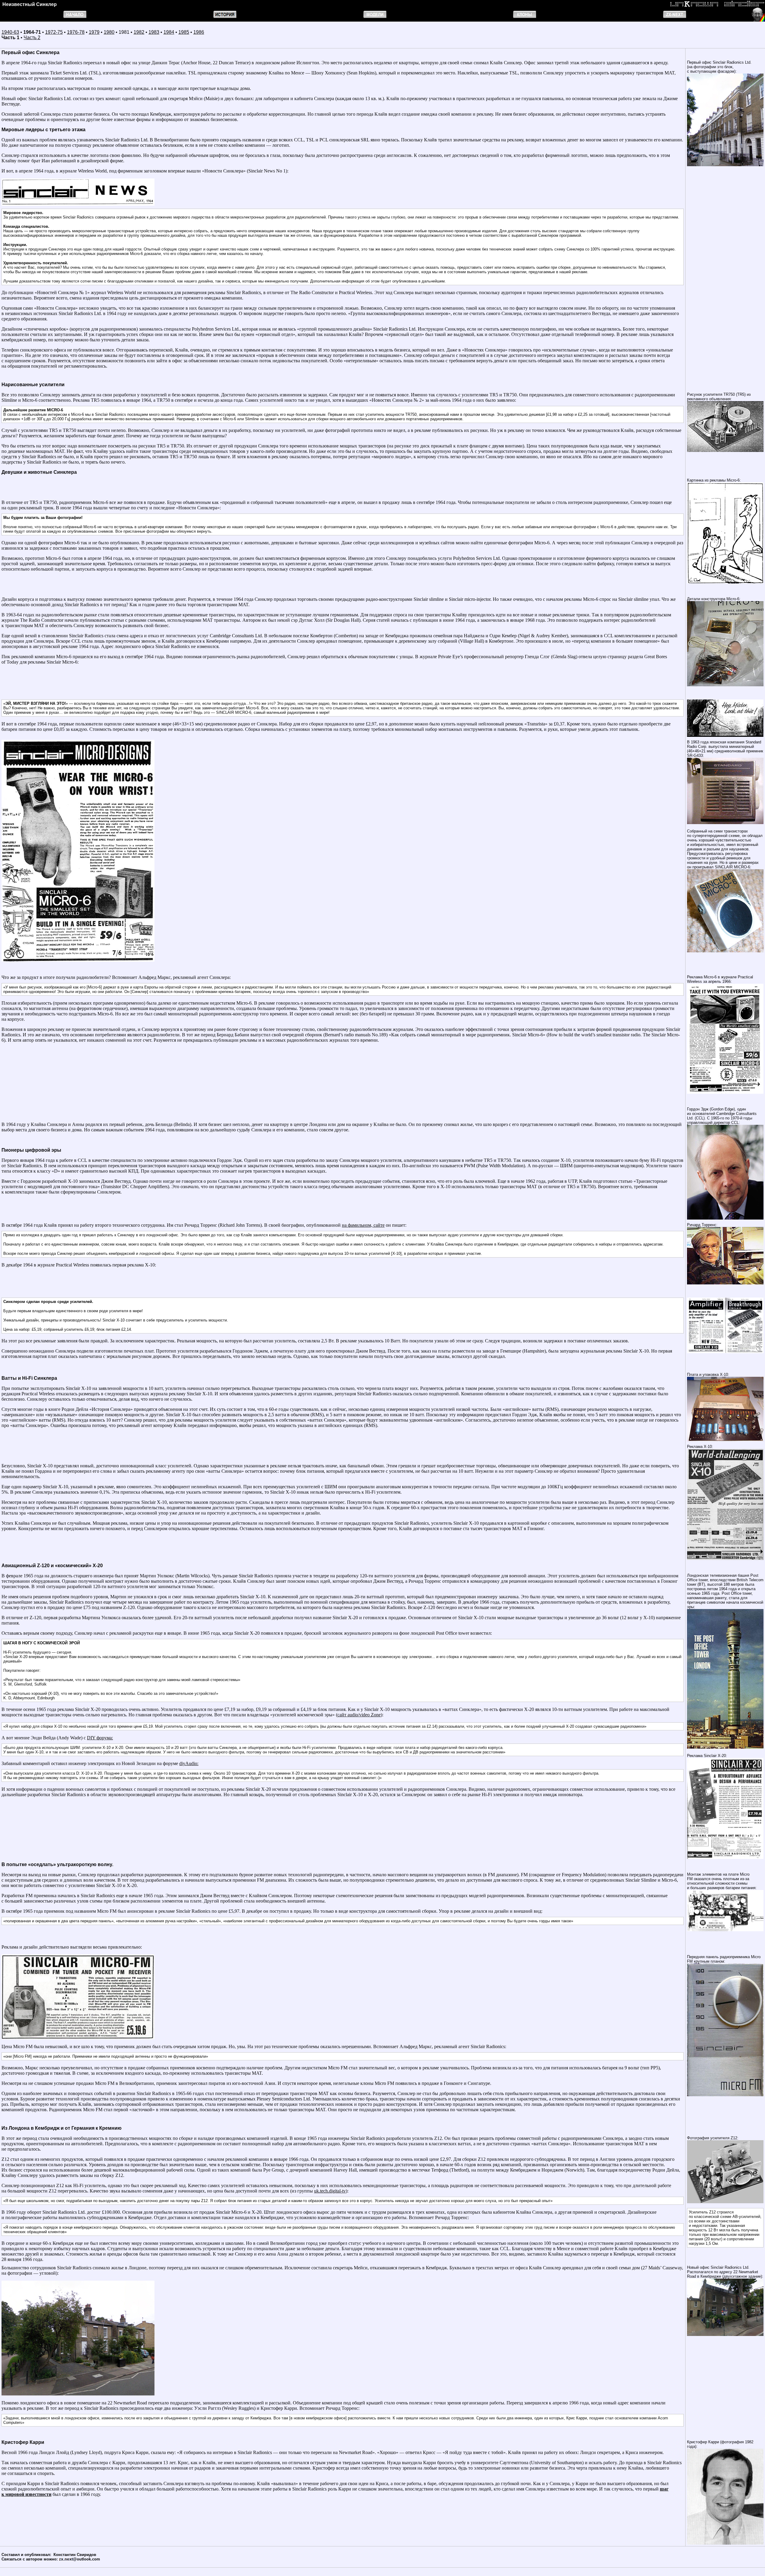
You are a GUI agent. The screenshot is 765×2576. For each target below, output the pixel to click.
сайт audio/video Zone (359, 1715)
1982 (139, 32)
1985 (184, 32)
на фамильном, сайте (363, 1225)
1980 (109, 32)
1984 (169, 32)
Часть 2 (32, 38)
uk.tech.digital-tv (330, 2191)
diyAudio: (189, 1763)
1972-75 (54, 32)
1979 (94, 32)
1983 (154, 32)
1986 (199, 32)
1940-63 (10, 32)
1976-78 (76, 32)
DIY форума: (100, 1738)
